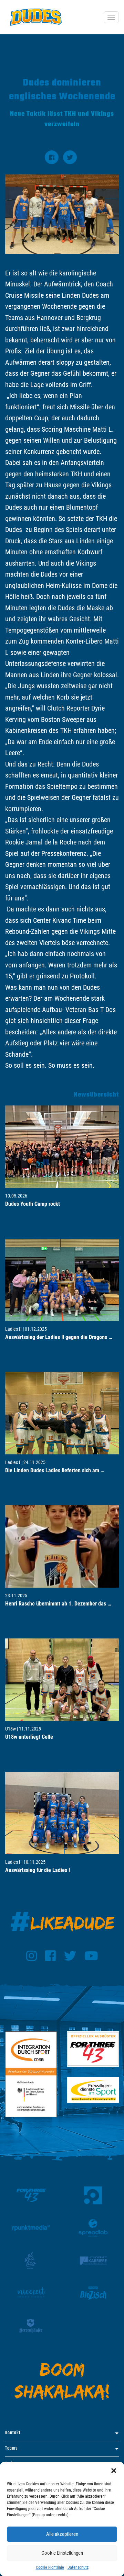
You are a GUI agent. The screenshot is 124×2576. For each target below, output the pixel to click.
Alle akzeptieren (62, 2534)
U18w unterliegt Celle (29, 1737)
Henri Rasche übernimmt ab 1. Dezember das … (58, 1604)
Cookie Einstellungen (62, 2553)
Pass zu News (20, 1226)
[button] (114, 2471)
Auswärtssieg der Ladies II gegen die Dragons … (59, 1337)
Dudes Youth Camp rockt (33, 1204)
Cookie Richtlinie (50, 2567)
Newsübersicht (96, 1095)
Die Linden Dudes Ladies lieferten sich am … (55, 1470)
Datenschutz (78, 2567)
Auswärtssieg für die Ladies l (38, 1870)
